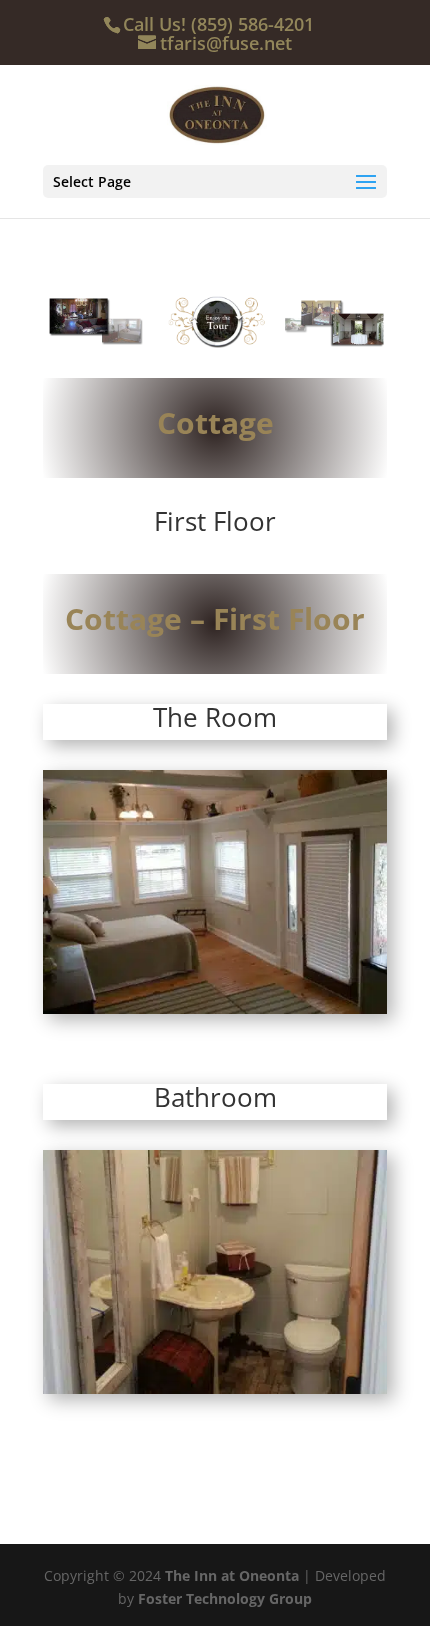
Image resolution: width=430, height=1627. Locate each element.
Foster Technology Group (225, 1598)
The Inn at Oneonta (232, 1575)
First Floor (215, 521)
